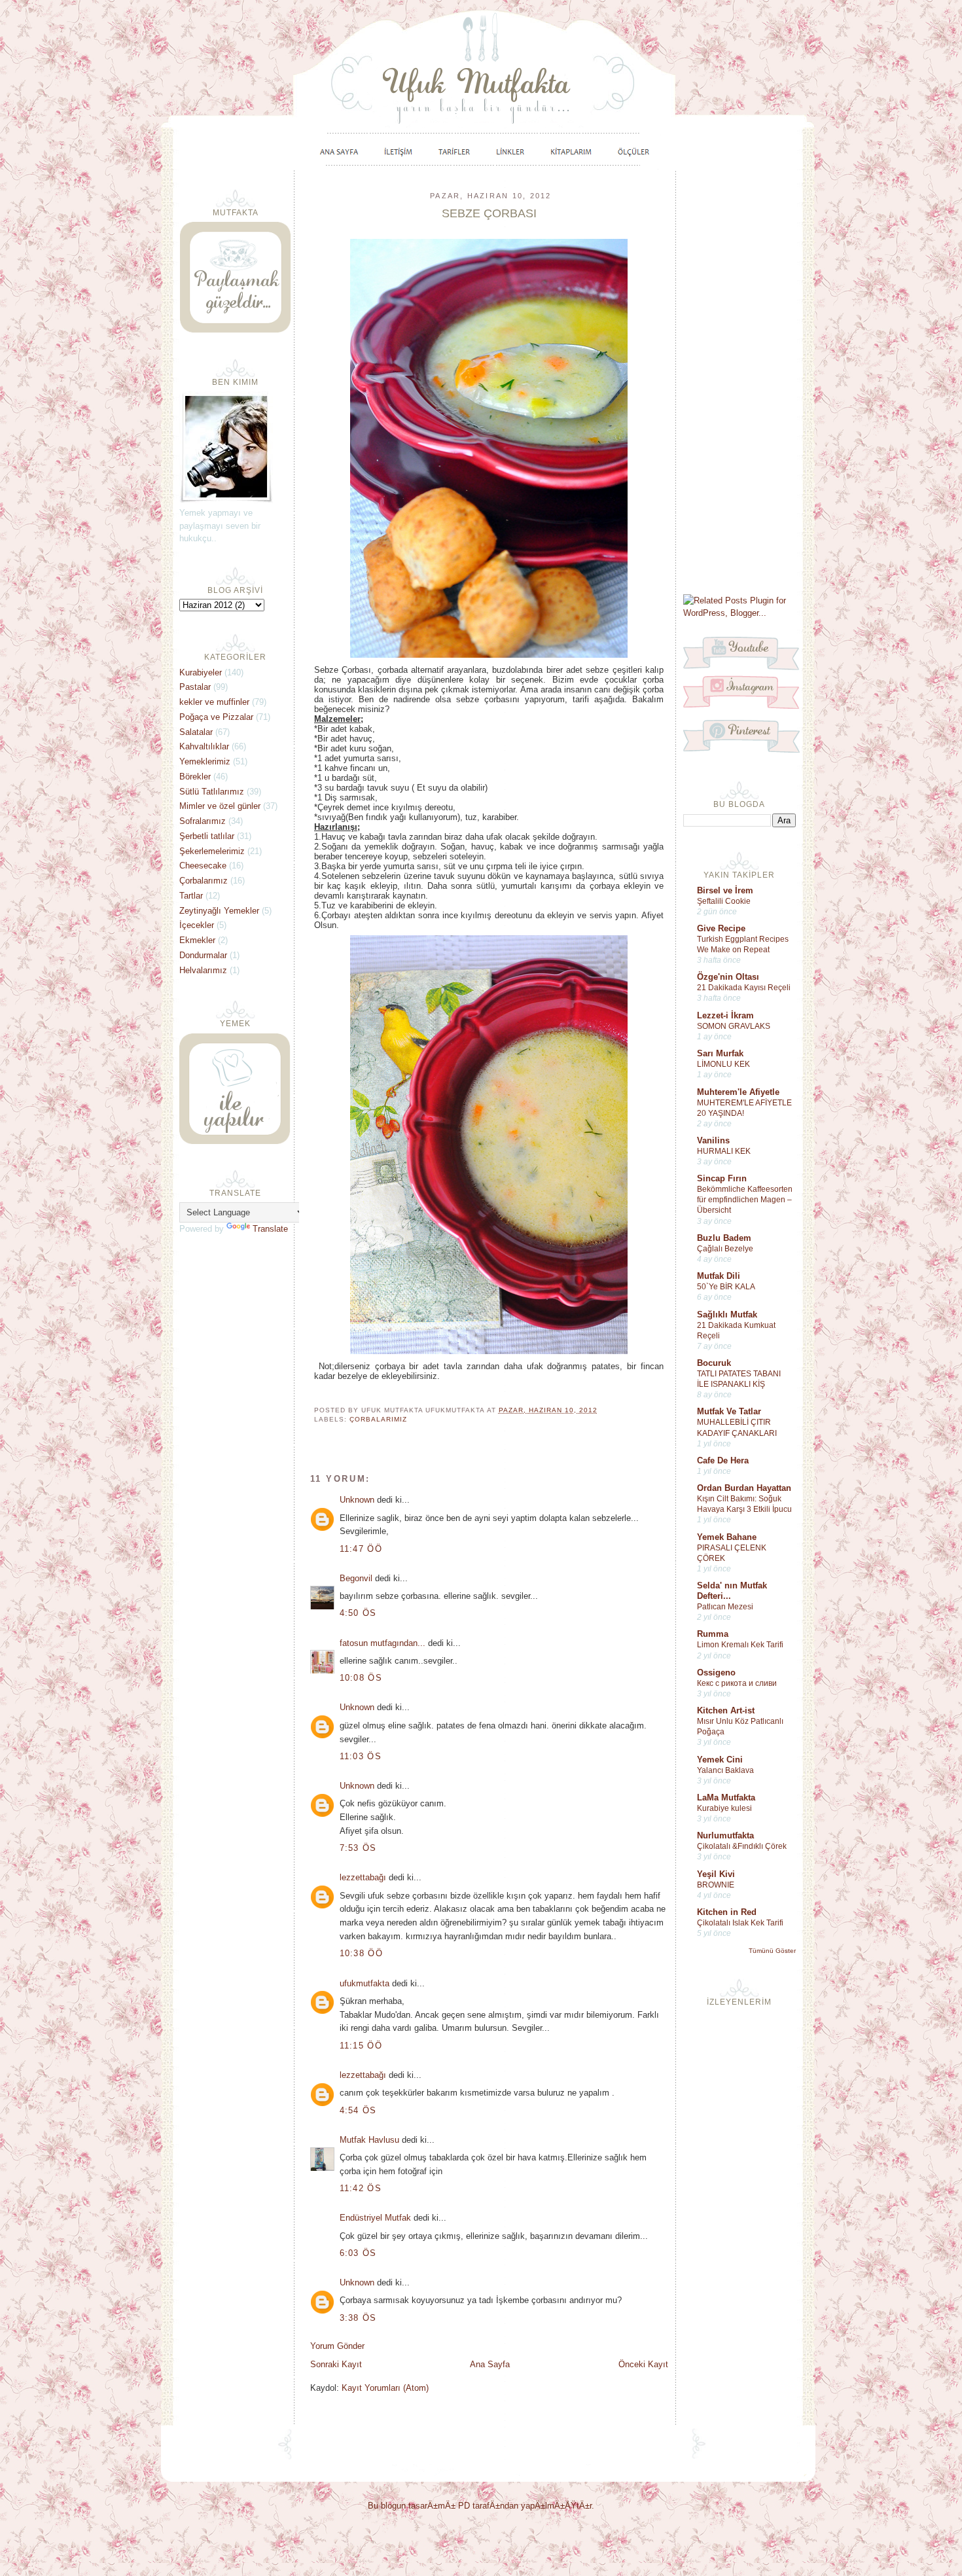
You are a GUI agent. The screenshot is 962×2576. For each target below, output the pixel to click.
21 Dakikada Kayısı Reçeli (744, 988)
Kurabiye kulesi (724, 1808)
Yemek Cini (720, 1760)
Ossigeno (716, 1673)
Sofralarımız (203, 821)
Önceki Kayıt (643, 2364)
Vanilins (713, 1140)
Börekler (195, 777)
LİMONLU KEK (723, 1064)
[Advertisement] (739, 381)
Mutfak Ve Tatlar (729, 1411)
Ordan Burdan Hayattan (744, 1488)
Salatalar (196, 732)
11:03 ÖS (361, 1756)
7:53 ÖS (358, 1848)
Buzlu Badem (724, 1238)
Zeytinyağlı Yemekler (219, 911)
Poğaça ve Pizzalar (216, 717)
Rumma (713, 1634)
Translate (270, 1229)
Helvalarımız (203, 970)
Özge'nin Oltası (728, 977)
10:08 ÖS (361, 1678)
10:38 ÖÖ (361, 1953)
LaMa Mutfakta (726, 1798)
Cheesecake (203, 866)
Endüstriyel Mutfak (375, 2218)
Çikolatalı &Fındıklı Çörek (742, 1846)
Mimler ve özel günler (220, 806)
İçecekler (197, 925)
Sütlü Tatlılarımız (212, 792)
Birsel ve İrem (725, 890)
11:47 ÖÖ (361, 1549)
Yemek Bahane (727, 1537)
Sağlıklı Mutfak (727, 1315)
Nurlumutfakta (725, 1835)
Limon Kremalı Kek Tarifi (740, 1645)
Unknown (357, 1500)
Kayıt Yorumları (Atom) (385, 2388)
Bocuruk (714, 1363)
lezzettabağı (363, 1877)
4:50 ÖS (358, 1613)
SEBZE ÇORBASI (489, 213)
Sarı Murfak (720, 1053)
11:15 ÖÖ (361, 2046)
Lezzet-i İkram (725, 1015)
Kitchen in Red (727, 1912)
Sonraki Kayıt (336, 2364)
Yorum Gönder (337, 2346)
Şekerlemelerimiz (212, 851)
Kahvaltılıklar (204, 746)
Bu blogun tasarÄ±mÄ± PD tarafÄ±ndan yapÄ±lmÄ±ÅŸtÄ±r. (481, 2506)
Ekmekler (197, 940)
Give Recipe (721, 928)
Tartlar (191, 896)
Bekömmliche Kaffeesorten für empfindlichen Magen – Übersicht (745, 1200)
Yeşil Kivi (716, 1874)
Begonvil (356, 1578)
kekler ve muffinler (214, 702)
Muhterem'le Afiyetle (738, 1092)
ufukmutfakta (365, 1983)
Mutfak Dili (719, 1276)
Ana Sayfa (490, 2364)
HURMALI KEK (724, 1151)
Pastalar (195, 687)
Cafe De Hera (723, 1460)
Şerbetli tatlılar (207, 836)
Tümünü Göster (772, 1951)
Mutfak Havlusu (369, 2140)
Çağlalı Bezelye (725, 1249)
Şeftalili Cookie (724, 901)
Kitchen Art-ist (726, 1710)
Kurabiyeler (201, 672)
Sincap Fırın (722, 1178)
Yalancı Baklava (725, 1770)
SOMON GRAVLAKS (734, 1026)
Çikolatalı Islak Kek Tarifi (740, 1923)
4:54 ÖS (358, 2110)
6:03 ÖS (358, 2253)
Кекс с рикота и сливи (737, 1683)
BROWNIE (716, 1885)
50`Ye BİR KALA (726, 1287)
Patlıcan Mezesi (725, 1607)
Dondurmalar (203, 955)
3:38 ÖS (358, 2318)
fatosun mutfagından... (383, 1643)
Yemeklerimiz (205, 761)
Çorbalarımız (378, 1419)
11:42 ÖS (361, 2188)
